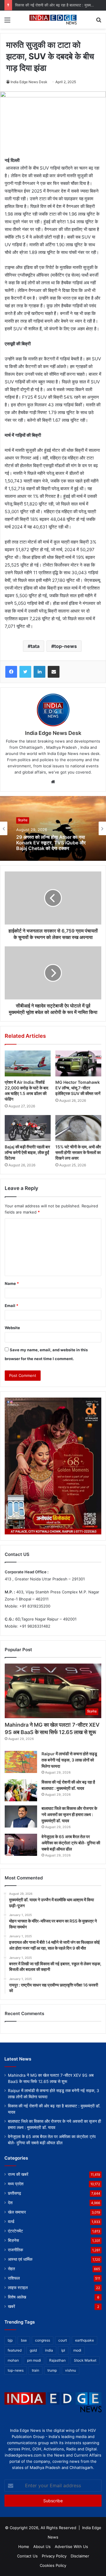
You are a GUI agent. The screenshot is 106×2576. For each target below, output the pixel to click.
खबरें (11, 2306)
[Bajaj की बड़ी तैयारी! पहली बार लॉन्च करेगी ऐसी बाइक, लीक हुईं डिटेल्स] (28, 1128)
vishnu (71, 2370)
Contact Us (27, 2556)
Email (11, 1306)
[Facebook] (11, 672)
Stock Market (85, 2360)
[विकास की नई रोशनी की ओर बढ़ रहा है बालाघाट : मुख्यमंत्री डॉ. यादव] (21, 1790)
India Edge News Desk (29, 82)
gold (33, 2350)
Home (24, 2547)
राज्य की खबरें (18, 2174)
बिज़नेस (23, 820)
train (35, 2370)
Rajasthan (57, 2360)
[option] (53, 828)
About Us (42, 2547)
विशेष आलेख (17, 2297)
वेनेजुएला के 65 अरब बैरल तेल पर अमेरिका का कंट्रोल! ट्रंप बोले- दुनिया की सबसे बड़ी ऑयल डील (71, 1843)
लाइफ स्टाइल (18, 2288)
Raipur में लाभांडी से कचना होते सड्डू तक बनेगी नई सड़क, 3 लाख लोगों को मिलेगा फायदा (69, 1760)
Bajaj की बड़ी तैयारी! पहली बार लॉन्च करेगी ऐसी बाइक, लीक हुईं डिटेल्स (27, 1152)
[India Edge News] (53, 20)
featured (15, 2350)
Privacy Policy (54, 2556)
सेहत (11, 2269)
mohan (13, 2360)
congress (43, 2340)
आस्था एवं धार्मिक (20, 2259)
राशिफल (14, 2278)
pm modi (34, 2360)
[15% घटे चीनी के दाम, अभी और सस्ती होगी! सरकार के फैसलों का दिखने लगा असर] (78, 1128)
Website (12, 1328)
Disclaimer (80, 2556)
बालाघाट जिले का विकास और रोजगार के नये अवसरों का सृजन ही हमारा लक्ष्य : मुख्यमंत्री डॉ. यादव (69, 1814)
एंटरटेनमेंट (15, 2231)
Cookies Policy (53, 2565)
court (63, 2340)
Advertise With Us (71, 2547)
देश (10, 2203)
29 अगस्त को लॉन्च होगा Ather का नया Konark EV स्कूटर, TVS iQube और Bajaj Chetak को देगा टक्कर (51, 843)
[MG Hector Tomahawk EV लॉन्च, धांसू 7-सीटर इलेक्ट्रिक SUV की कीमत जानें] (78, 1063)
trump (52, 2370)
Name (12, 1283)
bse (24, 2340)
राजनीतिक (15, 2250)
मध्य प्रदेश (16, 2184)
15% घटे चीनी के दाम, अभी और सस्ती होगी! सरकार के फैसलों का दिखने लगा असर (78, 1152)
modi (77, 2350)
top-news (66, 646)
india (49, 2350)
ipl (63, 2350)
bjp (10, 2340)
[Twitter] (25, 672)
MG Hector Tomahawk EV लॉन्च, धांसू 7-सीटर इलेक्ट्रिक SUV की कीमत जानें (78, 1088)
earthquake (85, 2340)
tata (35, 646)
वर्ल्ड (11, 2222)
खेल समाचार (17, 2212)
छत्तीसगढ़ (15, 2193)
